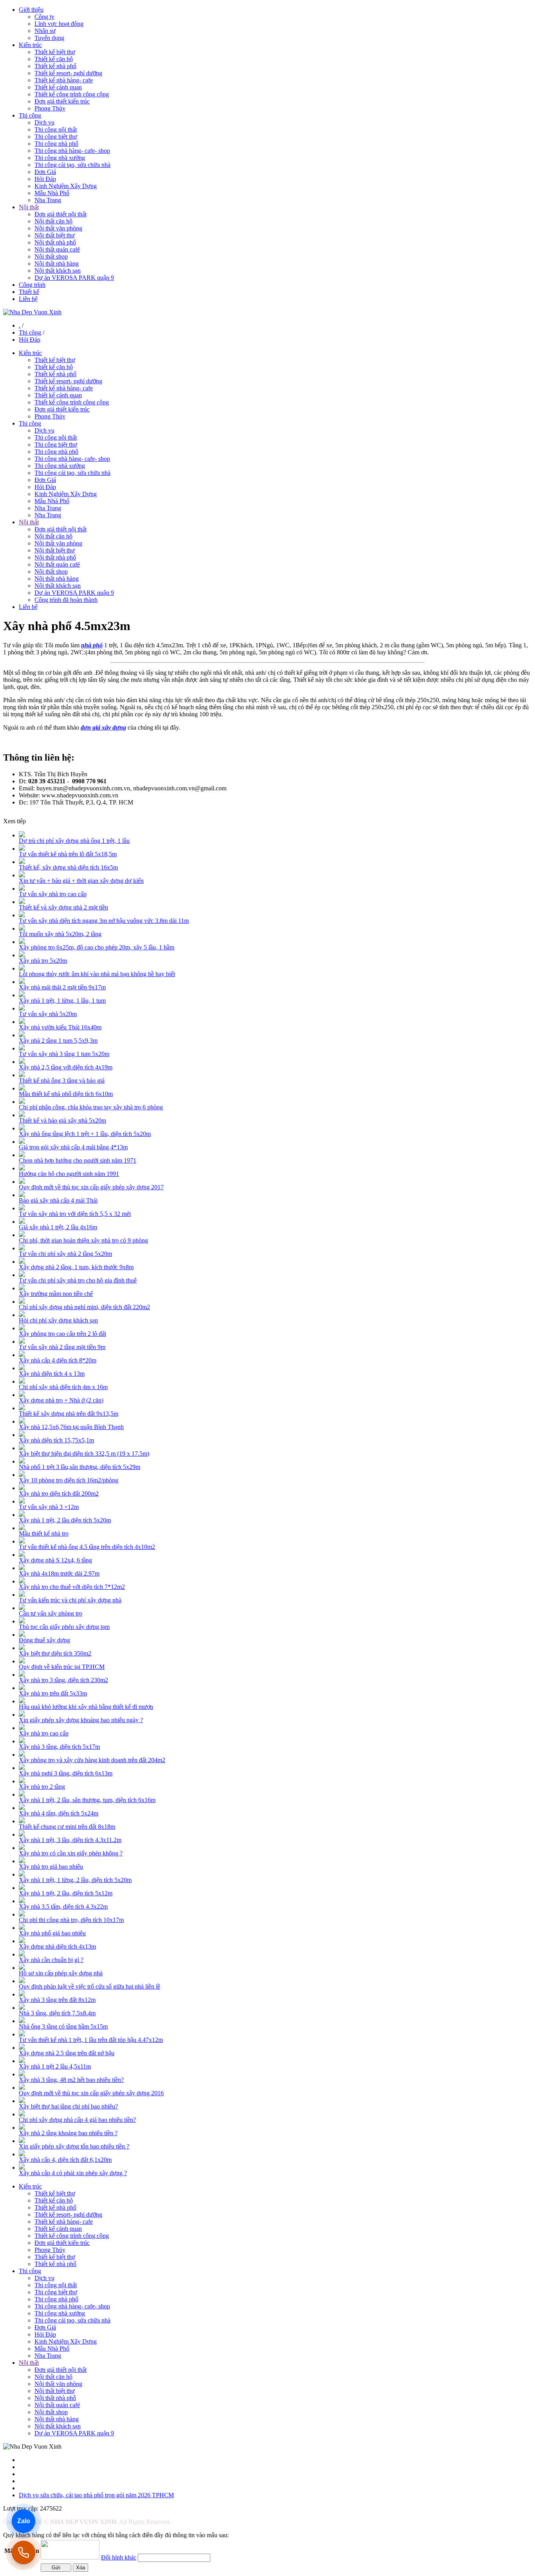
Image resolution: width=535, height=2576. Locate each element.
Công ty (44, 17)
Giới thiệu (31, 10)
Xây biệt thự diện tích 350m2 (55, 1653)
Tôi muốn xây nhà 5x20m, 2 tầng (60, 934)
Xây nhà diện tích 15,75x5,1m (56, 1440)
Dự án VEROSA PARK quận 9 (74, 278)
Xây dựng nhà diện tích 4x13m (57, 1946)
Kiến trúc (30, 45)
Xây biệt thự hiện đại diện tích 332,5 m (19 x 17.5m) (84, 1454)
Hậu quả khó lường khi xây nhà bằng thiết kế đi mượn (86, 1707)
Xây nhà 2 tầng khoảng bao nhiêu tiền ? (68, 2133)
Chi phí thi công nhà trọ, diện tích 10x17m (71, 1920)
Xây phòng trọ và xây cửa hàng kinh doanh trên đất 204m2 (92, 1760)
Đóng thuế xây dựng (44, 1640)
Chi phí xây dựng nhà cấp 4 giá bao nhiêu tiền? (77, 2120)
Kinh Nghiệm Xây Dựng (66, 186)
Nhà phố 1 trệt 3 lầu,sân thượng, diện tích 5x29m (80, 1467)
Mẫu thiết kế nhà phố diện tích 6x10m (66, 1094)
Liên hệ (28, 299)
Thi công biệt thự (56, 137)
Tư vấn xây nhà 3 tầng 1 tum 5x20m (64, 1054)
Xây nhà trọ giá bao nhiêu (51, 1867)
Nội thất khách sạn (58, 271)
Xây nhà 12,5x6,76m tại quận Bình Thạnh (71, 1427)
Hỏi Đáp (45, 179)
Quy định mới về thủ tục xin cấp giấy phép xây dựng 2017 (91, 1187)
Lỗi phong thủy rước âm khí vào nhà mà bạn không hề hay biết (97, 974)
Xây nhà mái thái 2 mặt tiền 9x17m (62, 987)
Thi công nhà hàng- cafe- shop (72, 151)
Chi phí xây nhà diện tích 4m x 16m (63, 1387)
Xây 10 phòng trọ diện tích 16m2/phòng (69, 1480)
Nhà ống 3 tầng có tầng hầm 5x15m (63, 2026)
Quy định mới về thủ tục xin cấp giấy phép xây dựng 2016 (91, 2093)
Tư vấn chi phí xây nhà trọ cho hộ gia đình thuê (78, 1280)
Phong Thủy (50, 108)
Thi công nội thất (56, 130)
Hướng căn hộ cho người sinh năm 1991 (69, 1174)
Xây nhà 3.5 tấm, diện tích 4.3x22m (63, 1907)
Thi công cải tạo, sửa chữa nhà (72, 165)
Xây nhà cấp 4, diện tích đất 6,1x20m (65, 2160)
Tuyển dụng (49, 38)
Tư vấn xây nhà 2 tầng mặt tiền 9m (62, 1347)
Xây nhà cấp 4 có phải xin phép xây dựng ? (73, 2173)
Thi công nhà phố (56, 144)
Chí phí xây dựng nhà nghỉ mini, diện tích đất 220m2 (84, 1307)
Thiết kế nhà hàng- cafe (64, 80)
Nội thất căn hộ (53, 221)
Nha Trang (48, 200)
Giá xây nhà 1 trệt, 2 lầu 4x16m (58, 1227)
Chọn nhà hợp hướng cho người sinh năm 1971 (78, 1160)
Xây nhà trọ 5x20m (43, 961)
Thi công (30, 115)
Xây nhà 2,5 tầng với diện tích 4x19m (66, 1067)
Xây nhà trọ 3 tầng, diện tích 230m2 (63, 1680)
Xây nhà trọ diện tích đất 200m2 (59, 1494)
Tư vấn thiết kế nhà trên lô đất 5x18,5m (68, 854)
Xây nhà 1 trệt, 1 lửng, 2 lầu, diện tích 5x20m (75, 1880)
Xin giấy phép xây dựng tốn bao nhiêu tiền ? (74, 2146)
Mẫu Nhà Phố (52, 193)
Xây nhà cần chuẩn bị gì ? (51, 1960)
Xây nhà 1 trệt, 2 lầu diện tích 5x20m (65, 1520)
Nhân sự (45, 31)
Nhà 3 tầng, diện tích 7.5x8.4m (57, 2013)
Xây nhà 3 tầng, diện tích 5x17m (59, 1747)
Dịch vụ (44, 122)
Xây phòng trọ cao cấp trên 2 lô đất (62, 1334)
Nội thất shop (51, 256)
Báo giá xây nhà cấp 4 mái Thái (58, 1200)
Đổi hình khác (119, 2557)
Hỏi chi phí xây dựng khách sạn (58, 1320)
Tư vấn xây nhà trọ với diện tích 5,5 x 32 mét (75, 1214)
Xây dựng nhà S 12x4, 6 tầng (55, 1560)
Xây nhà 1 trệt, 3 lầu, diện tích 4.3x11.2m (70, 1840)
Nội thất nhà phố (55, 242)
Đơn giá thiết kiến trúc (62, 101)
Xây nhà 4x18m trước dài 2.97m (59, 1573)
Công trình (32, 285)
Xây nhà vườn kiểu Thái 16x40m (60, 1027)
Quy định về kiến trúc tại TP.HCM (62, 1667)
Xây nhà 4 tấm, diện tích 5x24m (59, 1813)
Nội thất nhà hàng (57, 264)
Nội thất (29, 207)
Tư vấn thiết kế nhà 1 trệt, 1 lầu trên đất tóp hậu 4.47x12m (91, 2040)
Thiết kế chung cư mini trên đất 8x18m (67, 1827)
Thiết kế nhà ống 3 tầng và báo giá (62, 1081)
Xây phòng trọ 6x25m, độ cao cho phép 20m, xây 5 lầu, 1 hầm (97, 947)
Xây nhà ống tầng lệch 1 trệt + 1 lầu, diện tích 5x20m (85, 1134)
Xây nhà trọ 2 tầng (42, 1787)
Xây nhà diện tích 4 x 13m (52, 1374)
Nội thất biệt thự (55, 235)
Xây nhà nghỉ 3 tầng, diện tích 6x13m (66, 1773)
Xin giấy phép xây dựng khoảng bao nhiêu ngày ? (81, 1720)
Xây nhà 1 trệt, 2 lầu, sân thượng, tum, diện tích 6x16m (87, 1800)
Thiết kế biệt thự (55, 52)
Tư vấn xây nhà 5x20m (48, 1014)
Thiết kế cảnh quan (58, 87)
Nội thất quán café (57, 249)
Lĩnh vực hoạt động (59, 24)
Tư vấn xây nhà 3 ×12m (49, 1507)
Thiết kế (29, 292)
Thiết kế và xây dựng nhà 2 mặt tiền (63, 907)
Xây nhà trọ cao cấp (44, 1733)
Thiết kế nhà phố (55, 66)
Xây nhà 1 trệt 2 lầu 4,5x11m (55, 2066)
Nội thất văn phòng (58, 228)
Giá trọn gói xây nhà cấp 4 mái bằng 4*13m (73, 1147)
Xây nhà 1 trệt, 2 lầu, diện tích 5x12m (66, 1893)
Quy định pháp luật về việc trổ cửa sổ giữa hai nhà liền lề (89, 1986)
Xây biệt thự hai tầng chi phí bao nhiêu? (68, 2106)
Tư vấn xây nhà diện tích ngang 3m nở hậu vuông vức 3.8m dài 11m (104, 921)
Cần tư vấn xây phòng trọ (51, 1613)
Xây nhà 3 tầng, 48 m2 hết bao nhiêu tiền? (71, 2080)
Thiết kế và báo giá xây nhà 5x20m (62, 1120)
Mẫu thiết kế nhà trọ (44, 1533)
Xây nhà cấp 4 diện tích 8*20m (58, 1360)
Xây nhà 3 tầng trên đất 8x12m (57, 2000)
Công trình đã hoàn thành (66, 600)
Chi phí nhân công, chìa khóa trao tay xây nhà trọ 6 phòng (91, 1107)
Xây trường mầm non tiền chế (56, 1294)
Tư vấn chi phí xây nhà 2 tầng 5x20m (65, 1254)
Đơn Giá (45, 172)
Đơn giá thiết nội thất (61, 214)
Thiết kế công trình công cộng (72, 94)
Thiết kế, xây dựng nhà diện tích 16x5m (68, 867)
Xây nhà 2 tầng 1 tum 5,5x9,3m (58, 1041)
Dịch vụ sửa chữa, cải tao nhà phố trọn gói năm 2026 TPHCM (96, 2495)
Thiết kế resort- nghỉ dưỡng (68, 73)
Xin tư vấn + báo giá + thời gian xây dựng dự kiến (81, 881)
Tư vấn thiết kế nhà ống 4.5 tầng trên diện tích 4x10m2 (87, 1547)
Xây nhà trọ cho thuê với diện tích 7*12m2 (72, 1587)
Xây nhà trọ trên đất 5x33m (53, 1693)
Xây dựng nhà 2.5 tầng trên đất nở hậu (67, 2053)
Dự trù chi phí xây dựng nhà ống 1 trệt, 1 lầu (74, 841)
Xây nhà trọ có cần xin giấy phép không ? (71, 1853)
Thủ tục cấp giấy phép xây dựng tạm (64, 1627)
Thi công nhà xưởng (60, 158)
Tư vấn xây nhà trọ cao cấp (53, 894)
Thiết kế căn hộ (54, 59)
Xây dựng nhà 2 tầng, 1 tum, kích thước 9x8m (76, 1267)
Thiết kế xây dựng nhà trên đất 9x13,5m (69, 1414)
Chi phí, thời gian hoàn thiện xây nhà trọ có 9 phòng (83, 1240)
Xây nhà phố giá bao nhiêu (52, 1933)
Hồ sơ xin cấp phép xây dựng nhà (61, 1973)
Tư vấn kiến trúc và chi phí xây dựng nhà (70, 1600)
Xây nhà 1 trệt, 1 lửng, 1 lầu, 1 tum (62, 1001)
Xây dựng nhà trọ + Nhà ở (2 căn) (61, 1400)
